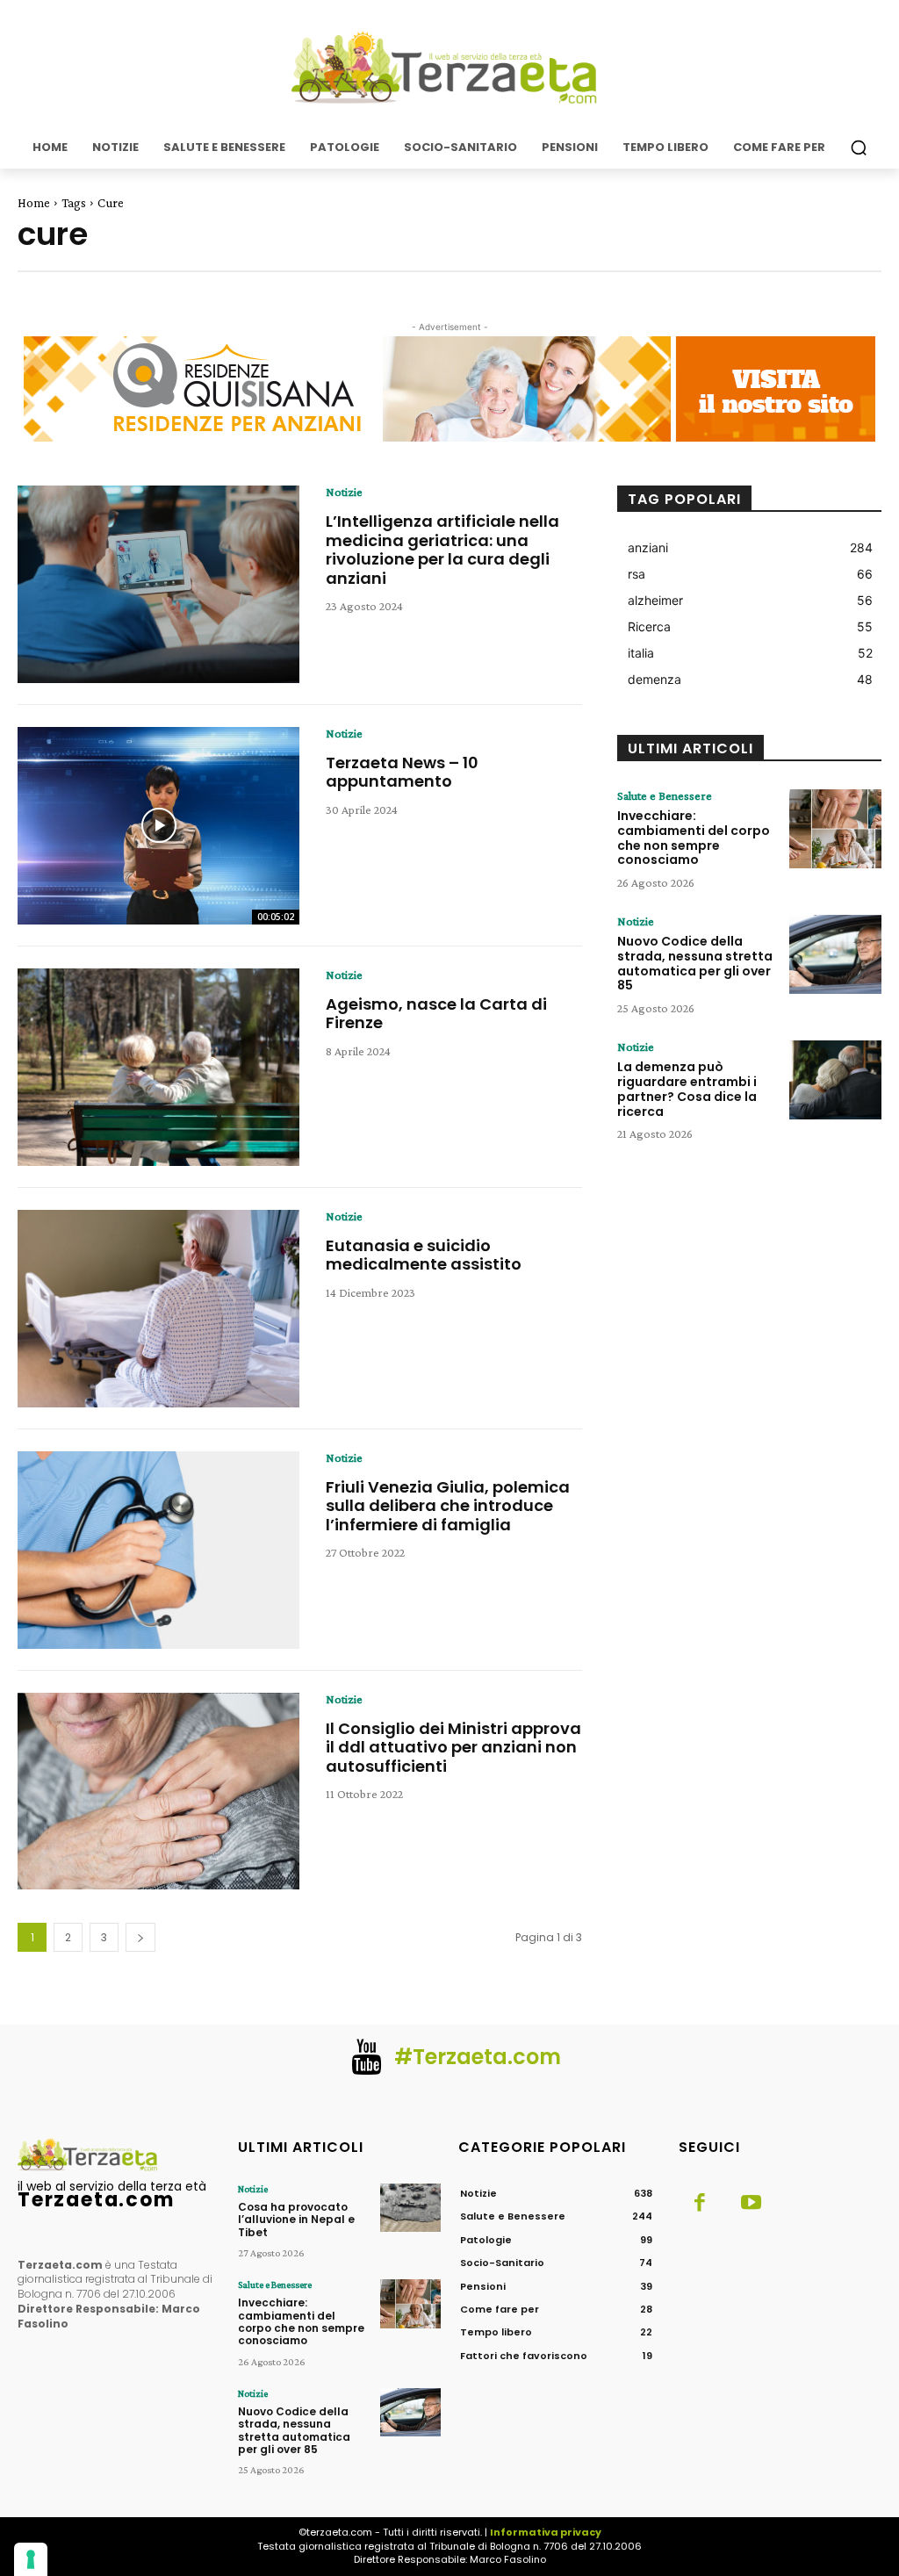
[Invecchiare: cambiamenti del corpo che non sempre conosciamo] (835, 829)
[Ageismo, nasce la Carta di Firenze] (158, 1067)
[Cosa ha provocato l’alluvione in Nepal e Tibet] (410, 2208)
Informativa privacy (546, 2532)
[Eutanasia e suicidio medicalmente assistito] (158, 1309)
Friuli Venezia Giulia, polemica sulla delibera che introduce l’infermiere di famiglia (448, 1506)
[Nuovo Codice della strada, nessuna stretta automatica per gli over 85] (835, 954)
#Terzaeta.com (478, 2057)
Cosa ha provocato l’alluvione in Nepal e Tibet (296, 2220)
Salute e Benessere (665, 795)
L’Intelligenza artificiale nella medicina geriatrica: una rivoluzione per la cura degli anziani (442, 550)
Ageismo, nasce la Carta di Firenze (436, 1014)
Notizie (344, 492)
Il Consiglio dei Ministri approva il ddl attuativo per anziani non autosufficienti (453, 1747)
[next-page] (140, 1937)
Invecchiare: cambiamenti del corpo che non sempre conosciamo (694, 838)
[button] (859, 148)
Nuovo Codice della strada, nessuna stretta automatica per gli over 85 (695, 963)
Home (34, 203)
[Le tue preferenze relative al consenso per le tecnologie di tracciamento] (31, 2559)
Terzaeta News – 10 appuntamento (402, 772)
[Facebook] (700, 2204)
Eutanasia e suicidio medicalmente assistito (424, 1255)
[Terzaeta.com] (449, 68)
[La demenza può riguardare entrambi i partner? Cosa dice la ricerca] (835, 1080)
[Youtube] (751, 2204)
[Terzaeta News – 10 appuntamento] (158, 826)
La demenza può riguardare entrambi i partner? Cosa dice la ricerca (687, 1089)
